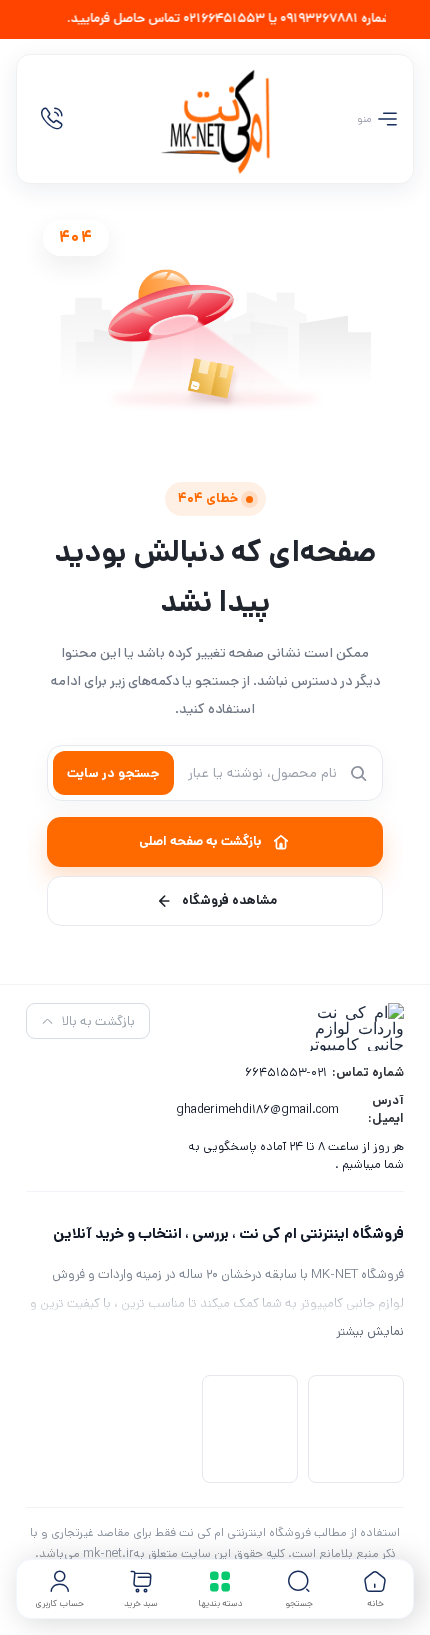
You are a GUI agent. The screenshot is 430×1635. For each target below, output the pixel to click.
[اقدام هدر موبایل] (52, 119)
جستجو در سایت (113, 773)
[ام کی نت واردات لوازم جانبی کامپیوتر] (215, 119)
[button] (299, 1589)
